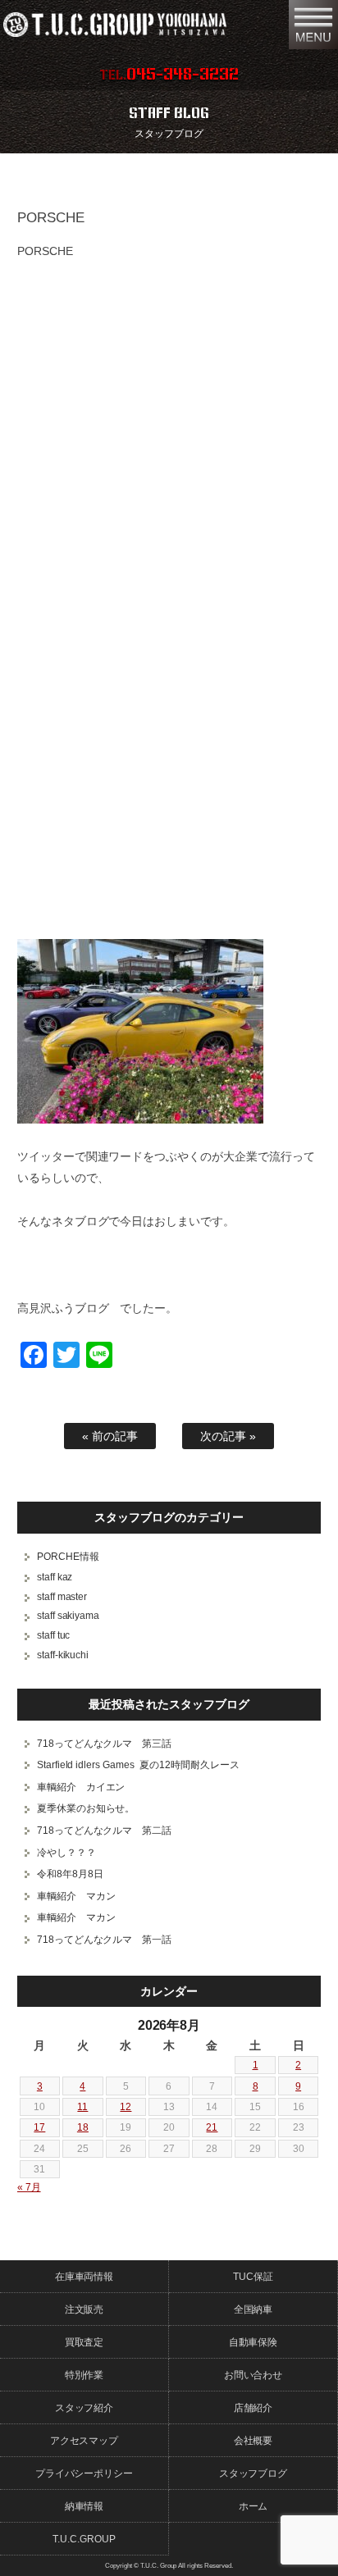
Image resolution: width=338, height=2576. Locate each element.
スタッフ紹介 (84, 2408)
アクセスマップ (84, 2441)
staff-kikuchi (63, 1655)
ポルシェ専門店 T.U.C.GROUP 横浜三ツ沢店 (139, 25)
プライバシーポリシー (84, 2473)
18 (83, 2127)
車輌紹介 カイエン (81, 1787)
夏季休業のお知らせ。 (86, 1808)
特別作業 (84, 2375)
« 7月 (29, 2187)
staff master (62, 1597)
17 (39, 2127)
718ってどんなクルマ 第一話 (105, 1940)
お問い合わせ (253, 2375)
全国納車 (253, 2309)
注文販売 (84, 2309)
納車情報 (84, 2506)
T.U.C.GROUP (84, 2539)
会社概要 (253, 2441)
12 (126, 2107)
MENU (313, 25)
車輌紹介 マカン (76, 1896)
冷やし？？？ (66, 1853)
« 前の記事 (110, 1436)
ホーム (253, 2506)
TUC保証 (253, 2277)
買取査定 (84, 2342)
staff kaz (55, 1577)
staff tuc (54, 1635)
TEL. (169, 75)
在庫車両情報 (84, 2277)
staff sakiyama (69, 1616)
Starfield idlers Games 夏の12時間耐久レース (139, 1765)
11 (82, 2107)
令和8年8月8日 (70, 1874)
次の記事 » (228, 1436)
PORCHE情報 (68, 1557)
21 (212, 2127)
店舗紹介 (253, 2408)
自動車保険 (253, 2342)
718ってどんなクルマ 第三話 (105, 1744)
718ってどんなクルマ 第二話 (105, 1831)
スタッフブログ (253, 2473)
